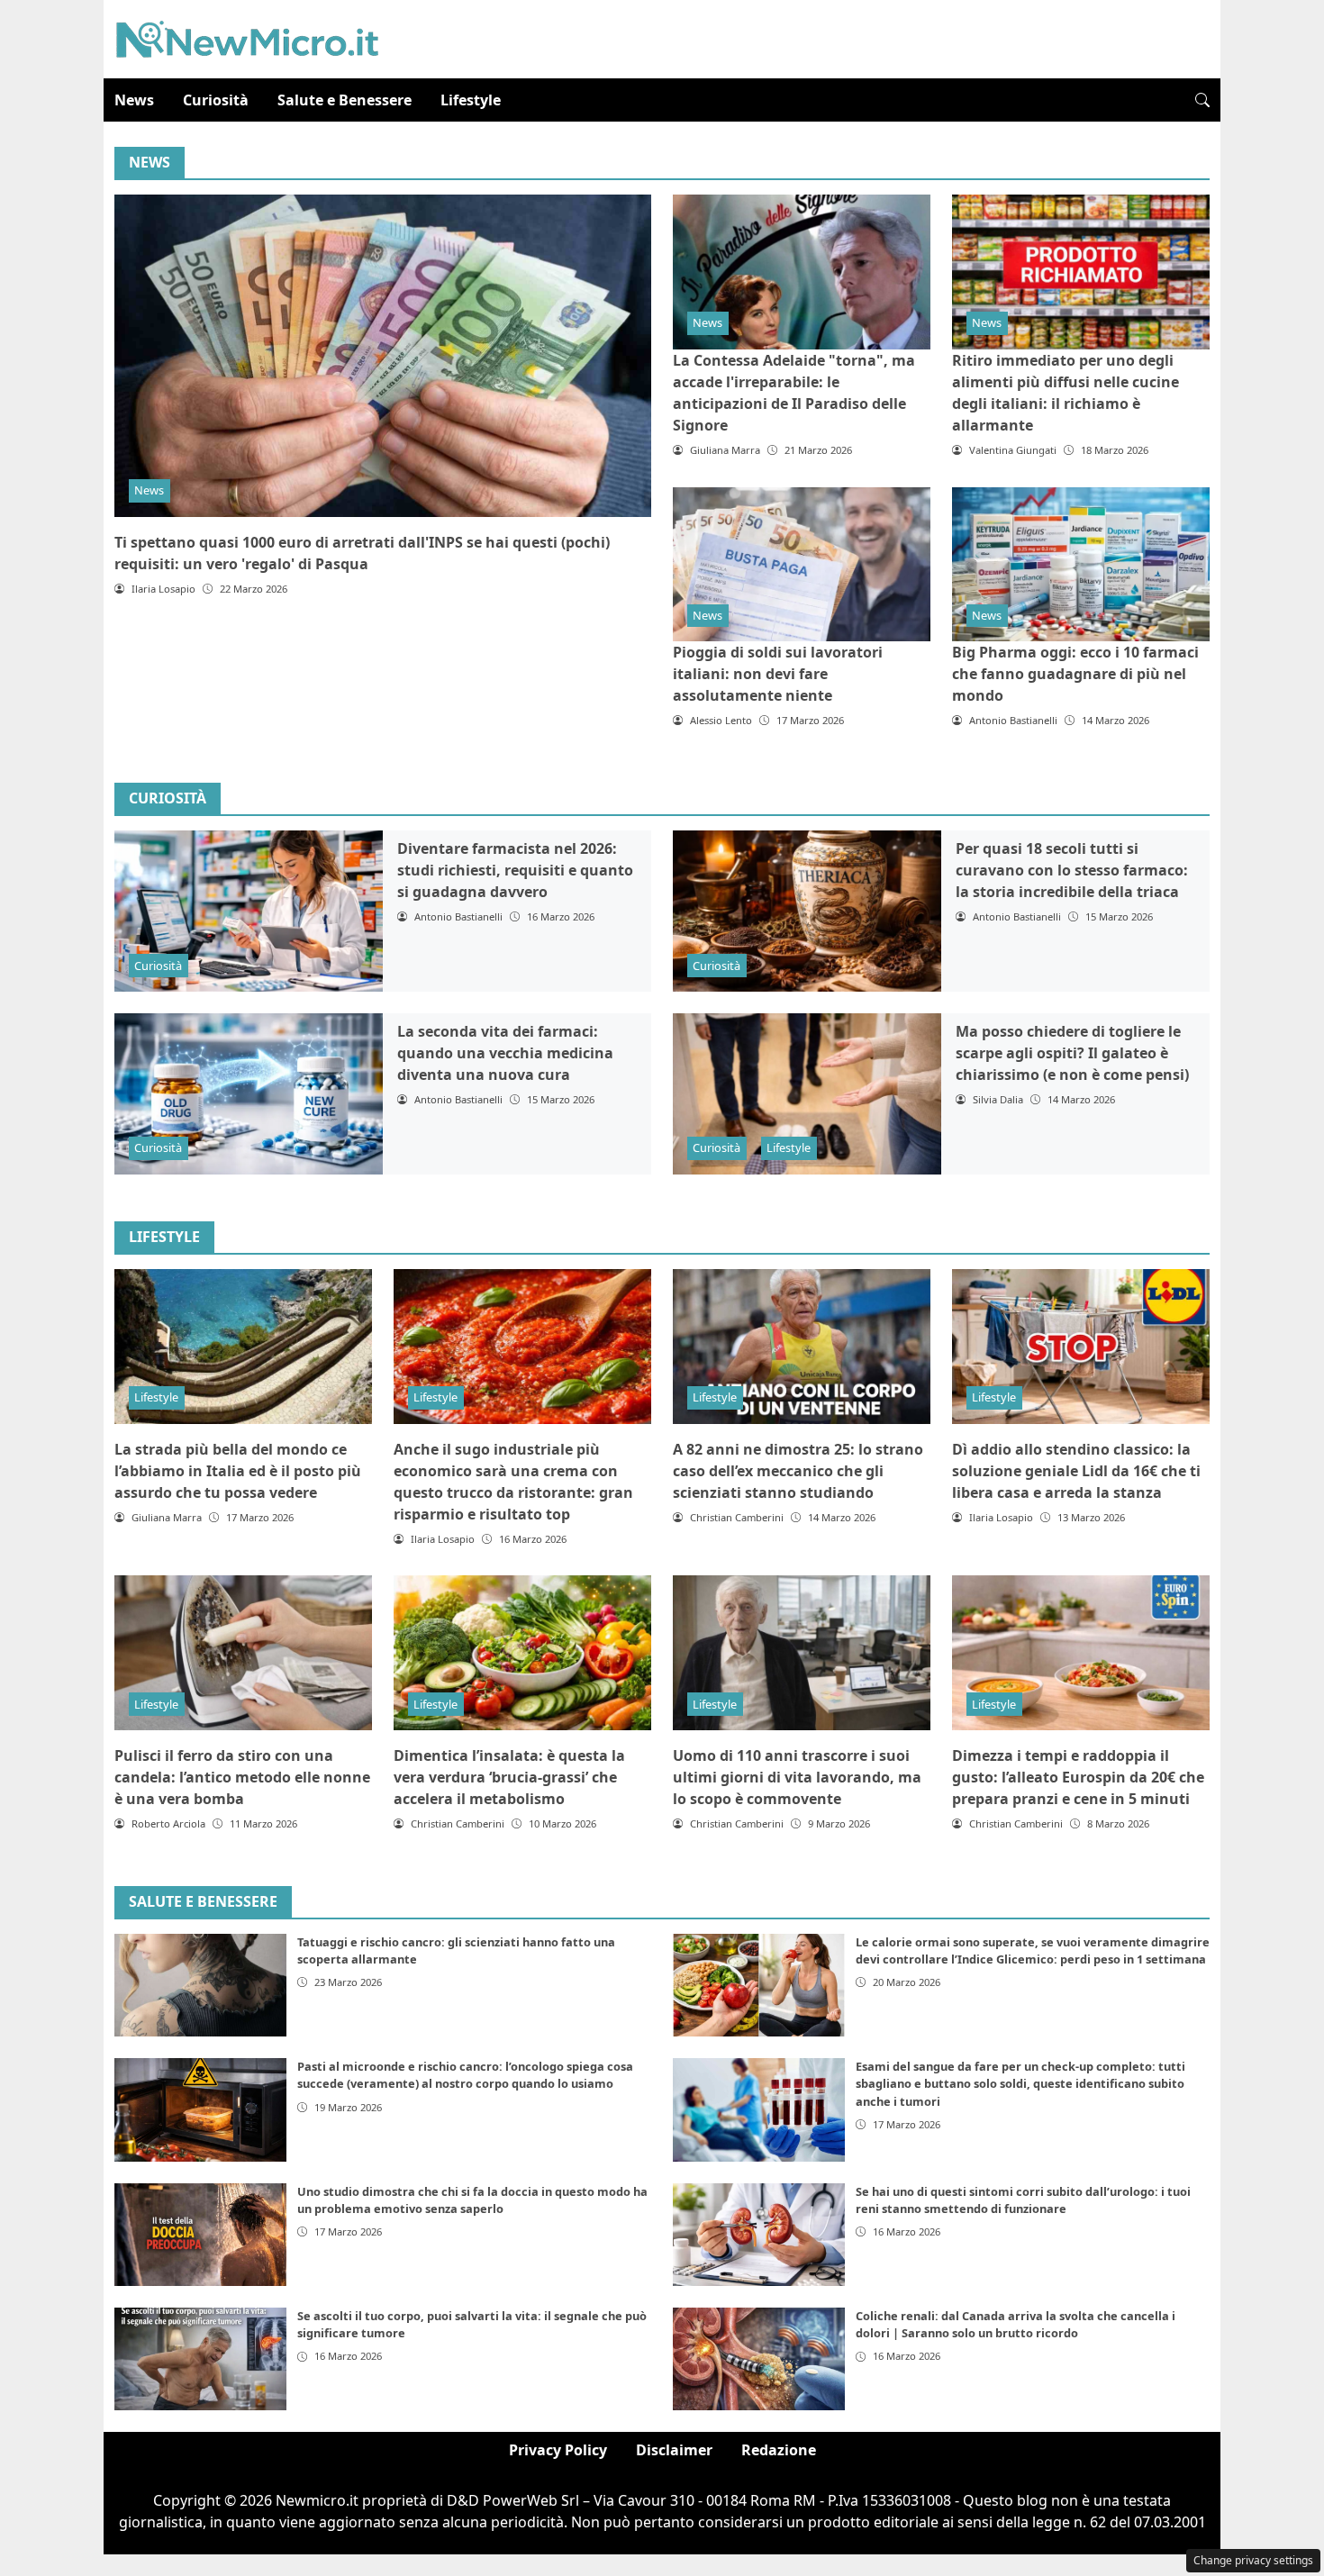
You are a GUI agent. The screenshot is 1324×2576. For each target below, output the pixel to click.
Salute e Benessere (345, 100)
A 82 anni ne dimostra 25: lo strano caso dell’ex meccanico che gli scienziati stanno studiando (798, 1471)
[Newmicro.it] (247, 38)
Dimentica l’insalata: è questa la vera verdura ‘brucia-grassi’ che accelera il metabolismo (509, 1777)
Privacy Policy (558, 2450)
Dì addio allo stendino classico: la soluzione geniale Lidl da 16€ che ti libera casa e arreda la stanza (1076, 1471)
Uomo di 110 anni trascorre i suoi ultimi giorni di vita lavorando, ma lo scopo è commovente (797, 1777)
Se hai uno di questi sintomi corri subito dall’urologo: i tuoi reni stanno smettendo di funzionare (1023, 2200)
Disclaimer (674, 2450)
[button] (1202, 100)
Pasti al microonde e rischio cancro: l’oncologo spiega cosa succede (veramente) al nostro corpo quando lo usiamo (465, 2075)
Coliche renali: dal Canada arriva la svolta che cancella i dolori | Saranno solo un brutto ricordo (1016, 2324)
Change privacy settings (1253, 2560)
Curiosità (216, 100)
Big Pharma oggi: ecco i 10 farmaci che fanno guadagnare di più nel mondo (1075, 674)
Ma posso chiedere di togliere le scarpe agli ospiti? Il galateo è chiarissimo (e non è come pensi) (1072, 1053)
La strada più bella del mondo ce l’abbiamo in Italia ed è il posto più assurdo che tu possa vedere (238, 1471)
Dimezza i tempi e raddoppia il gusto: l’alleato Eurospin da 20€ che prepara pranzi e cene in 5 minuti (1078, 1777)
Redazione (779, 2450)
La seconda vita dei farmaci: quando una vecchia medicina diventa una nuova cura (505, 1053)
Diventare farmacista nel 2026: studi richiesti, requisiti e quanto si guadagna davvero (515, 870)
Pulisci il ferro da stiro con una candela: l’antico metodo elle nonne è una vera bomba (242, 1777)
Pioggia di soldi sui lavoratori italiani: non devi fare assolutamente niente (778, 674)
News (134, 100)
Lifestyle (471, 100)
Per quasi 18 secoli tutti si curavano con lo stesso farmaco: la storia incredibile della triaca (1072, 870)
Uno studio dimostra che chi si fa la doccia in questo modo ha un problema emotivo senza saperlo (472, 2200)
